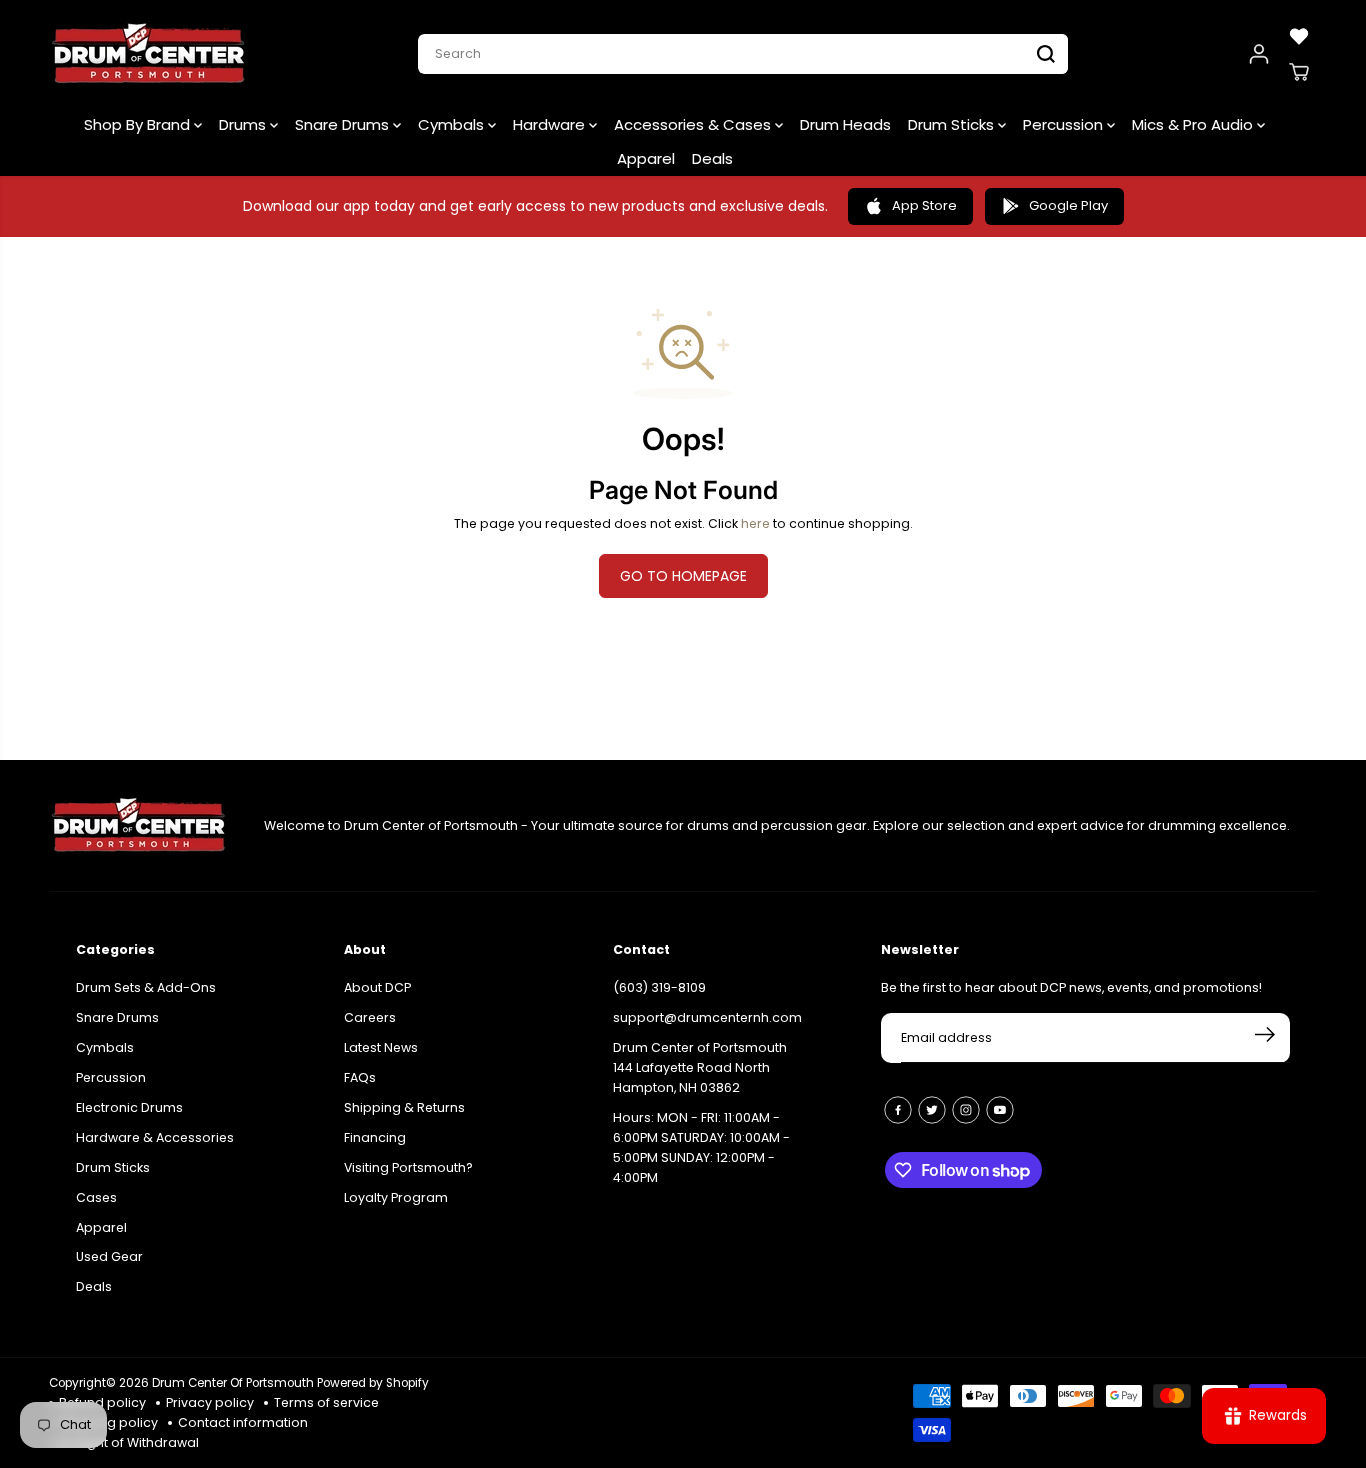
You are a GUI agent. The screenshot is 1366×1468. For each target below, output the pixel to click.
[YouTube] (1000, 1110)
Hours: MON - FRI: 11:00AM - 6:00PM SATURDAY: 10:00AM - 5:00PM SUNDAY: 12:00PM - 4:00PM (701, 1147)
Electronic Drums (129, 1107)
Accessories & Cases (694, 124)
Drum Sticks (953, 124)
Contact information (243, 1422)
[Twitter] (932, 1110)
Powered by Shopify (373, 1383)
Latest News (381, 1047)
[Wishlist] (1299, 36)
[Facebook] (898, 1110)
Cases (96, 1197)
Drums (244, 124)
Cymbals (453, 124)
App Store (924, 205)
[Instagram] (966, 1110)
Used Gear (109, 1256)
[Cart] (1299, 72)
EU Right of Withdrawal (129, 1442)
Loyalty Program (396, 1197)
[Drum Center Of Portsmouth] (149, 54)
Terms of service (326, 1402)
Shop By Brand (139, 124)
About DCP (377, 987)
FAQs (360, 1077)
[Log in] (1259, 54)
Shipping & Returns (404, 1107)
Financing (375, 1137)
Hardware (551, 124)
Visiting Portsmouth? (408, 1167)
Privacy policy (210, 1402)
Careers (370, 1017)
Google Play (1068, 205)
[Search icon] (1046, 54)
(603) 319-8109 (659, 987)
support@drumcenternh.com (707, 1017)
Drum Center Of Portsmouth (233, 1383)
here (755, 523)
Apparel (646, 158)
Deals (712, 158)
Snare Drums (344, 124)
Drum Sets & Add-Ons (146, 987)
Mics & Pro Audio (1194, 124)
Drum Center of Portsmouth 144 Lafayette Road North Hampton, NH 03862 (700, 1067)
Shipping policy (108, 1422)
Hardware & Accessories (155, 1137)
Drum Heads (845, 124)
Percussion (1065, 124)
